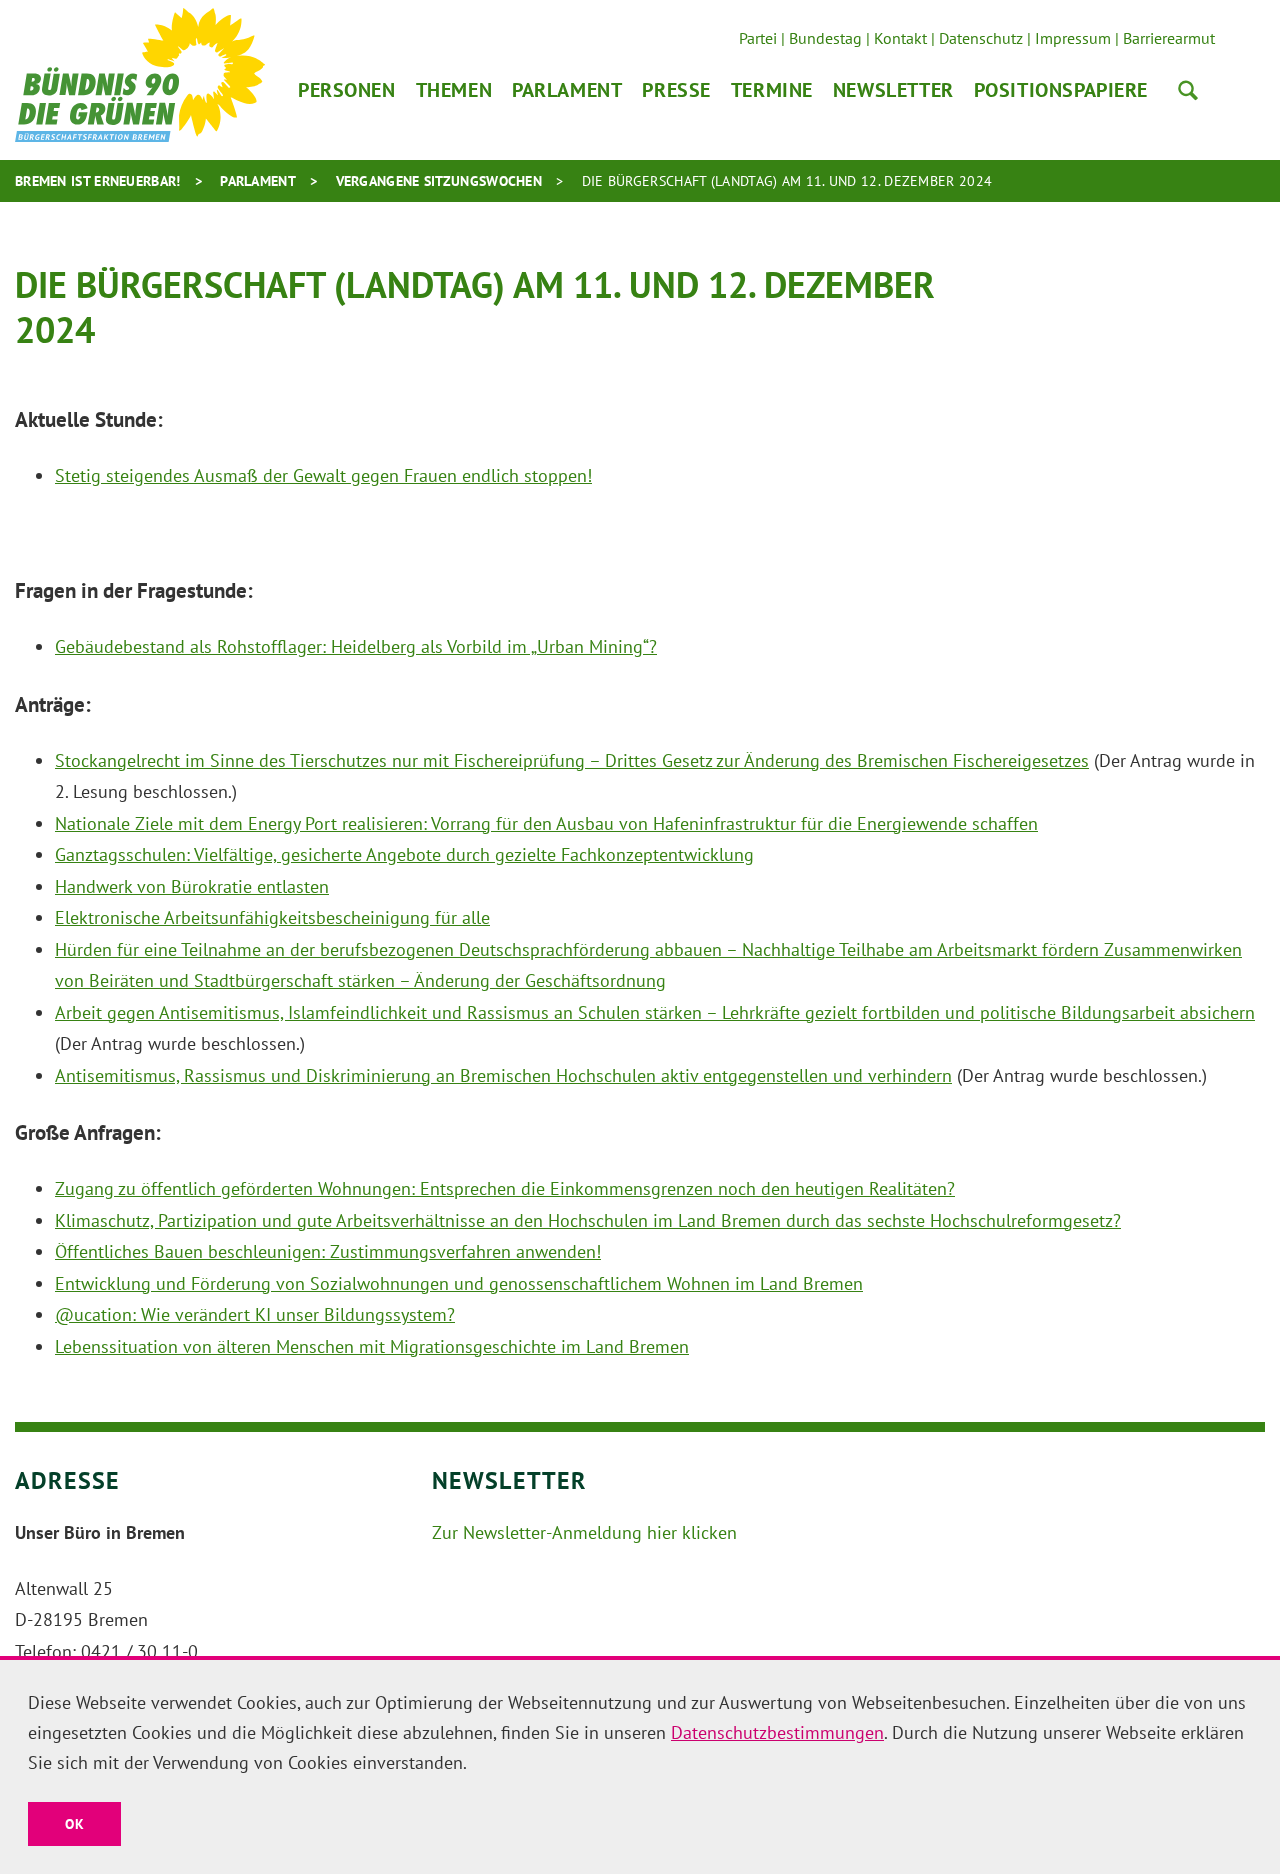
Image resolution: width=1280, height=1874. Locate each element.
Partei (758, 38)
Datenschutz (981, 38)
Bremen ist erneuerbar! (98, 181)
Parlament (567, 90)
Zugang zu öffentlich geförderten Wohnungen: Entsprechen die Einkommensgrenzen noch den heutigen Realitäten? (505, 1188)
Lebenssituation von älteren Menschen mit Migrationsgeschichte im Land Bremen (372, 1346)
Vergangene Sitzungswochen (439, 181)
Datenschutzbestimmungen (777, 1732)
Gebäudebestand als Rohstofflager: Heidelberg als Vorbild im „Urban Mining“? (356, 646)
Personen (347, 90)
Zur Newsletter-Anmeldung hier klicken (584, 1532)
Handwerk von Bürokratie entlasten (192, 886)
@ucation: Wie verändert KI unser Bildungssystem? (255, 1314)
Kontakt (900, 38)
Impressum (1073, 38)
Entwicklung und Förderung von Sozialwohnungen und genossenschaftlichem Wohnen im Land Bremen (459, 1283)
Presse (676, 90)
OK (74, 1824)
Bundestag (825, 38)
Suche (1188, 90)
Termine (772, 90)
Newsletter (893, 90)
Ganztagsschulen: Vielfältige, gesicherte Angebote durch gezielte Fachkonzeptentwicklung (404, 854)
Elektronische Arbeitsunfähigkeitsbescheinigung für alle (272, 917)
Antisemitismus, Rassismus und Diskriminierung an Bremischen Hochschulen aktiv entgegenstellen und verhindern (503, 1075)
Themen (454, 90)
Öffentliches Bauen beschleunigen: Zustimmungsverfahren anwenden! (328, 1251)
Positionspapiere (1061, 90)
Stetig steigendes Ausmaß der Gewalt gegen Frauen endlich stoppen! (323, 475)
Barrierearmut (1169, 38)
